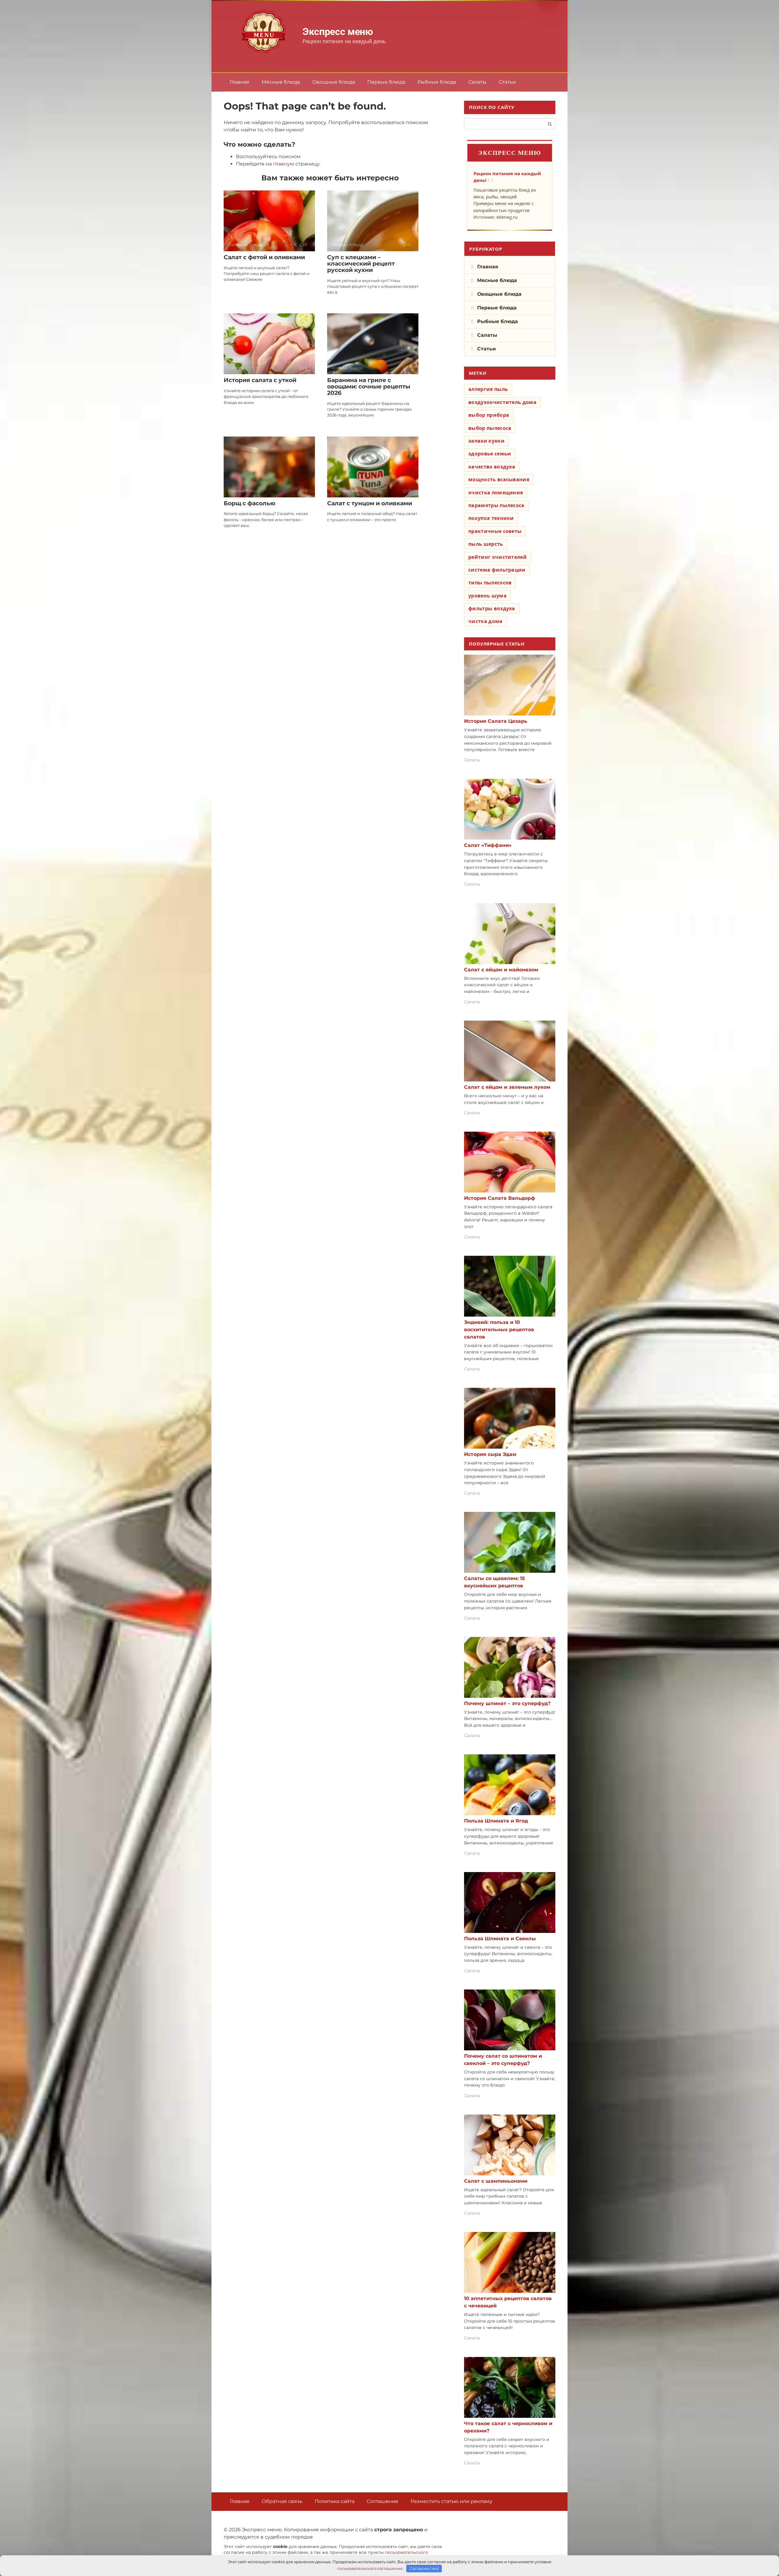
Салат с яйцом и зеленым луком (507, 1087)
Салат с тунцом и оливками (370, 503)
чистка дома (486, 621)
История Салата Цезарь (496, 721)
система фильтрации (497, 570)
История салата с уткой (260, 380)
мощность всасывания (499, 479)
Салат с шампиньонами (496, 2181)
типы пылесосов (490, 583)
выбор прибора (489, 415)
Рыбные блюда (437, 82)
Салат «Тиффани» (488, 845)
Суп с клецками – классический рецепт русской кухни (361, 264)
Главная (240, 82)
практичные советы (495, 531)
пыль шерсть (486, 544)
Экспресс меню (338, 32)
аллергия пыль (488, 389)
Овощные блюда (334, 82)
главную (284, 164)
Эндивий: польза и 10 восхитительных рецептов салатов (499, 1330)
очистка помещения (496, 493)
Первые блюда (386, 82)
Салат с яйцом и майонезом (501, 970)
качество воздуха (492, 467)
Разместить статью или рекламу (451, 2501)
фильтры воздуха (492, 608)
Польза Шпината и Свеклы (500, 1939)
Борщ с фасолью (250, 503)
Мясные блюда (281, 82)
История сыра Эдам (490, 1454)
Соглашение (383, 2501)
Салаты (477, 82)
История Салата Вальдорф (500, 1198)
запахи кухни (486, 441)
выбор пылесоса (490, 428)
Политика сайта (335, 2501)
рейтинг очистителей (498, 557)
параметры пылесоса (496, 505)
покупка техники (491, 518)
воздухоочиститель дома (502, 402)
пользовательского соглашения (370, 2568)
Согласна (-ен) (424, 2568)
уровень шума (487, 596)
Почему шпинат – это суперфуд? (507, 1703)
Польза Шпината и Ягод (496, 1821)
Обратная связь (282, 2501)
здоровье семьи (490, 454)
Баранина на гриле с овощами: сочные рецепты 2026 (369, 386)
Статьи (507, 82)
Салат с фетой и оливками (264, 257)
